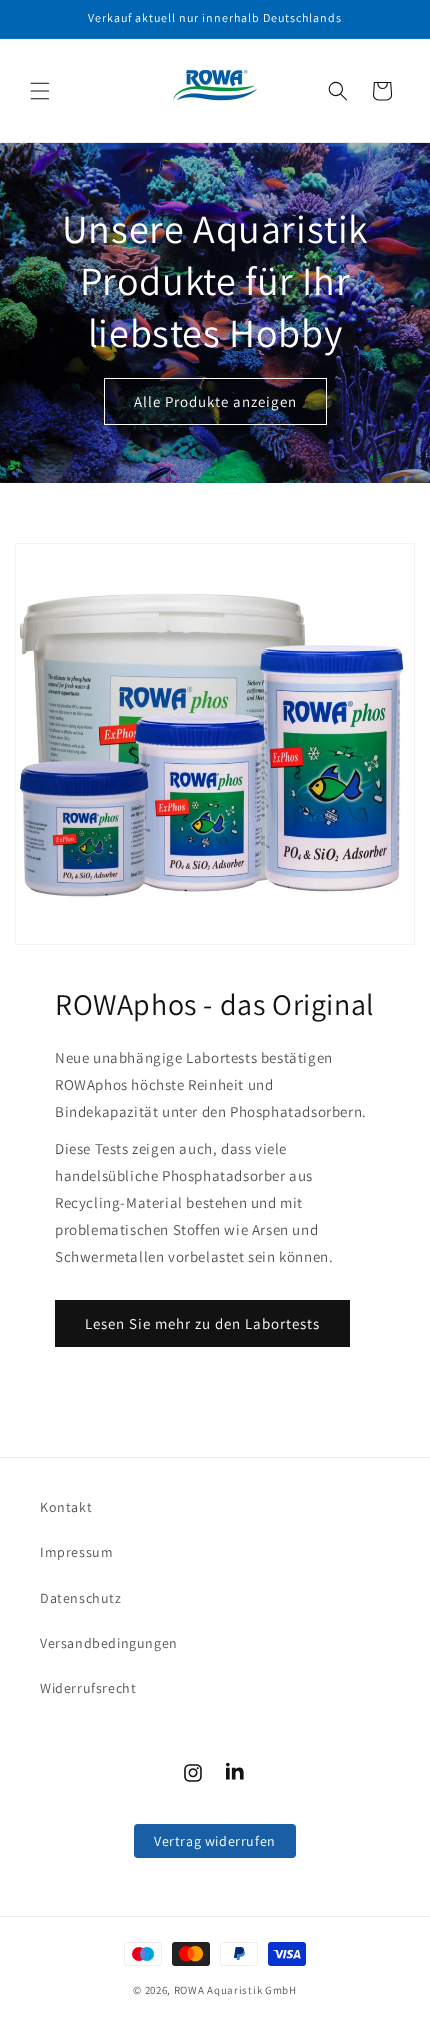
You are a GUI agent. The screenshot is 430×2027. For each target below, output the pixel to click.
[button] (40, 91)
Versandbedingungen (109, 1643)
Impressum (76, 1552)
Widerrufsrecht (88, 1688)
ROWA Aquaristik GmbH (235, 1990)
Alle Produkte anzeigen (215, 400)
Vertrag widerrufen (215, 1841)
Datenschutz (81, 1598)
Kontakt (66, 1507)
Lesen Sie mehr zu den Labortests (202, 1323)
